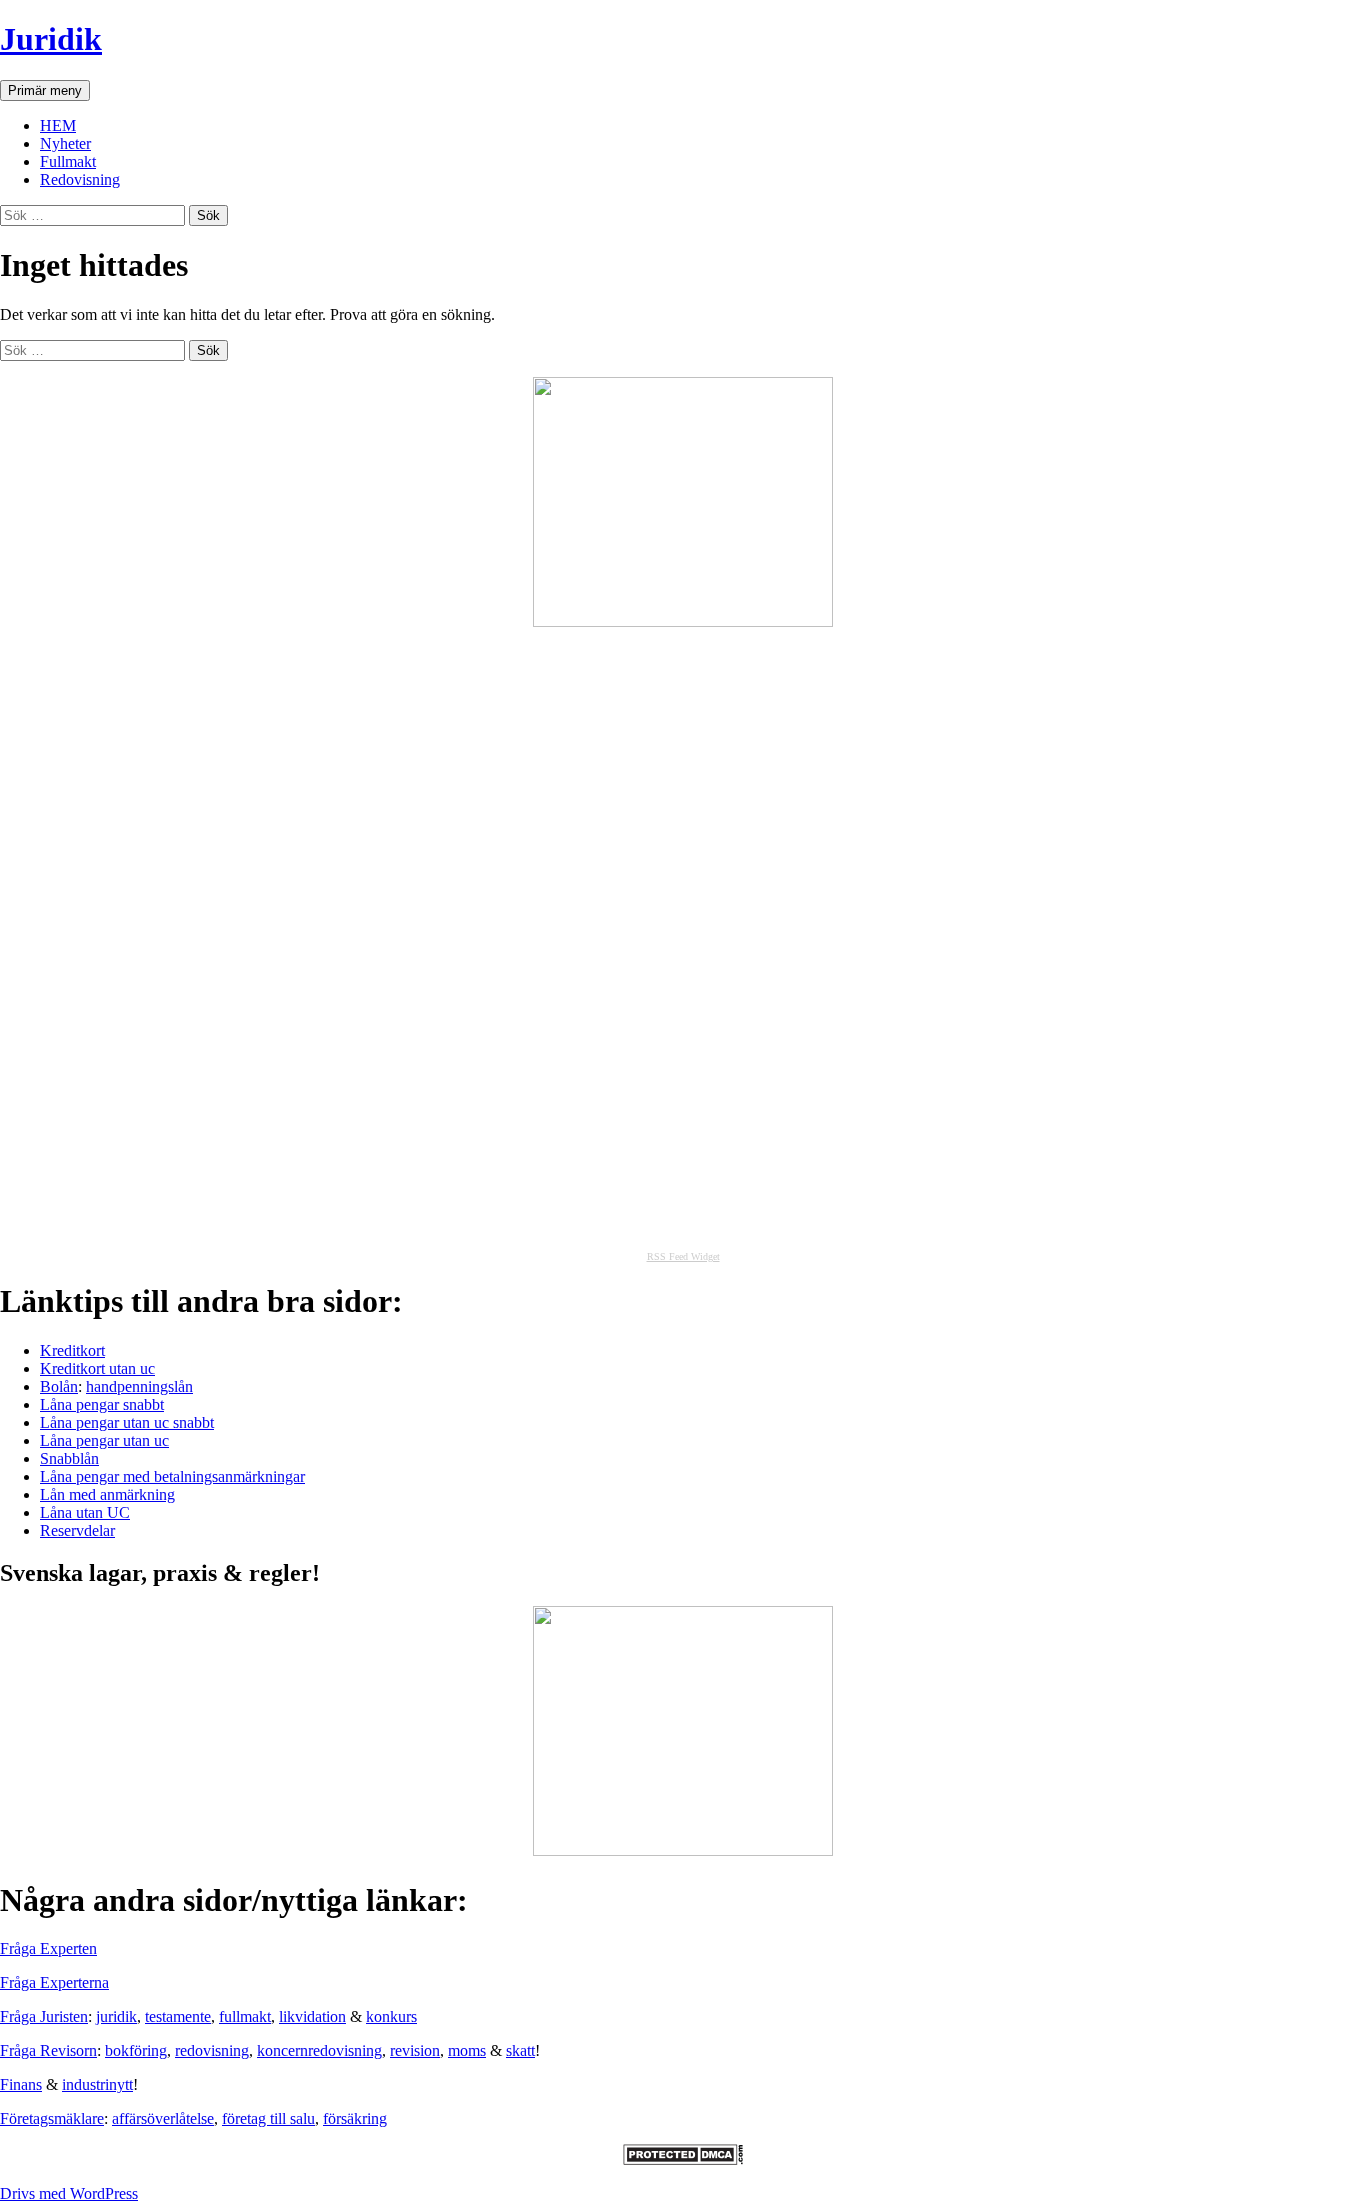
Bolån (59, 1386)
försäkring (355, 2118)
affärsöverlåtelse (163, 2118)
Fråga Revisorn (48, 2050)
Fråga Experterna (54, 1982)
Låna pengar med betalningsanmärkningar (172, 1476)
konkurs (391, 2016)
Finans (21, 2084)
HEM (58, 125)
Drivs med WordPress (69, 2193)
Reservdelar (77, 1530)
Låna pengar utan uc (104, 1440)
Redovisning (80, 179)
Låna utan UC (85, 1512)
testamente (178, 2016)
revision (415, 2050)
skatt (520, 2050)
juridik (116, 2016)
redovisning (212, 2050)
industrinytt (97, 2084)
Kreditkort (72, 1350)
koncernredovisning (319, 2050)
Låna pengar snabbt (102, 1404)
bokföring (136, 2050)
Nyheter (65, 143)
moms (467, 2050)
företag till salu (268, 2118)
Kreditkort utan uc (97, 1368)
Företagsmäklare (52, 2118)
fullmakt (245, 2016)
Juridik (51, 39)
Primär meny (45, 90)
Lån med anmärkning (107, 1494)
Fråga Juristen (44, 2016)
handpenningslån (139, 1386)
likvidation (312, 2016)
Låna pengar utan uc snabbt (127, 1422)
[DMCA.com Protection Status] (683, 2159)
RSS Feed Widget (683, 1256)
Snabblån (69, 1458)
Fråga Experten (48, 1948)
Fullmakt (68, 161)
